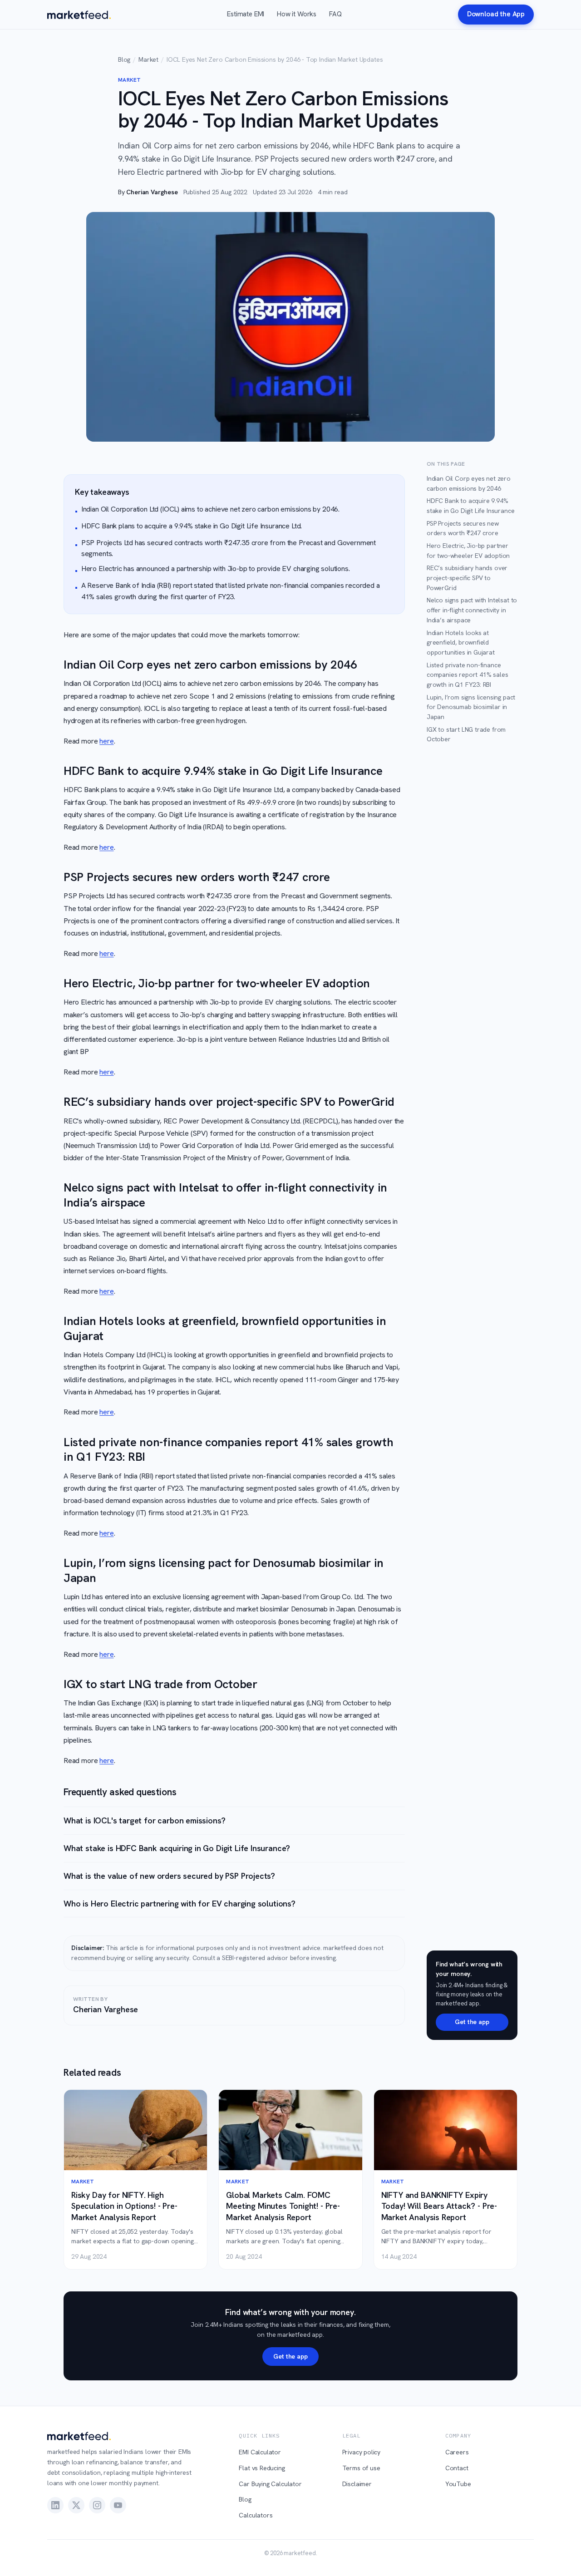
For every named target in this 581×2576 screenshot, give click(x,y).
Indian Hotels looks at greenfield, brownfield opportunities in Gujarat (461, 643)
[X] (76, 2505)
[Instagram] (97, 2505)
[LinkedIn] (55, 2505)
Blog (124, 59)
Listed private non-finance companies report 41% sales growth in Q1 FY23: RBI (467, 675)
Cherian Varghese (152, 192)
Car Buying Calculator (270, 2484)
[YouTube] (118, 2505)
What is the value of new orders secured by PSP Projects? (169, 1876)
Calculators (256, 2515)
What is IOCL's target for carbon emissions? (144, 1820)
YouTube (458, 2484)
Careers (457, 2452)
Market (148, 59)
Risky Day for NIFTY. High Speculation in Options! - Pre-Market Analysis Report (124, 2206)
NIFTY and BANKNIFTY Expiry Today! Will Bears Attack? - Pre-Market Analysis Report (439, 2206)
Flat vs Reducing (262, 2468)
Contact (457, 2468)
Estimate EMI (246, 14)
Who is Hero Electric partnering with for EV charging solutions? (180, 1904)
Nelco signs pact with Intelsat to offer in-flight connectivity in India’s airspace (472, 610)
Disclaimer (357, 2484)
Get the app (472, 2022)
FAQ (335, 14)
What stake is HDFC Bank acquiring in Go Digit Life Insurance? (177, 1848)
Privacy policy (362, 2452)
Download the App (496, 14)
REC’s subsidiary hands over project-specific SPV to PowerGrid (467, 578)
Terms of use (361, 2468)
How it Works (297, 14)
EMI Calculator (260, 2452)
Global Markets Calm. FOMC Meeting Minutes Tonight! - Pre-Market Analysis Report (283, 2206)
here (106, 741)
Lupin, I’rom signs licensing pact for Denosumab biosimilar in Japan (471, 707)
